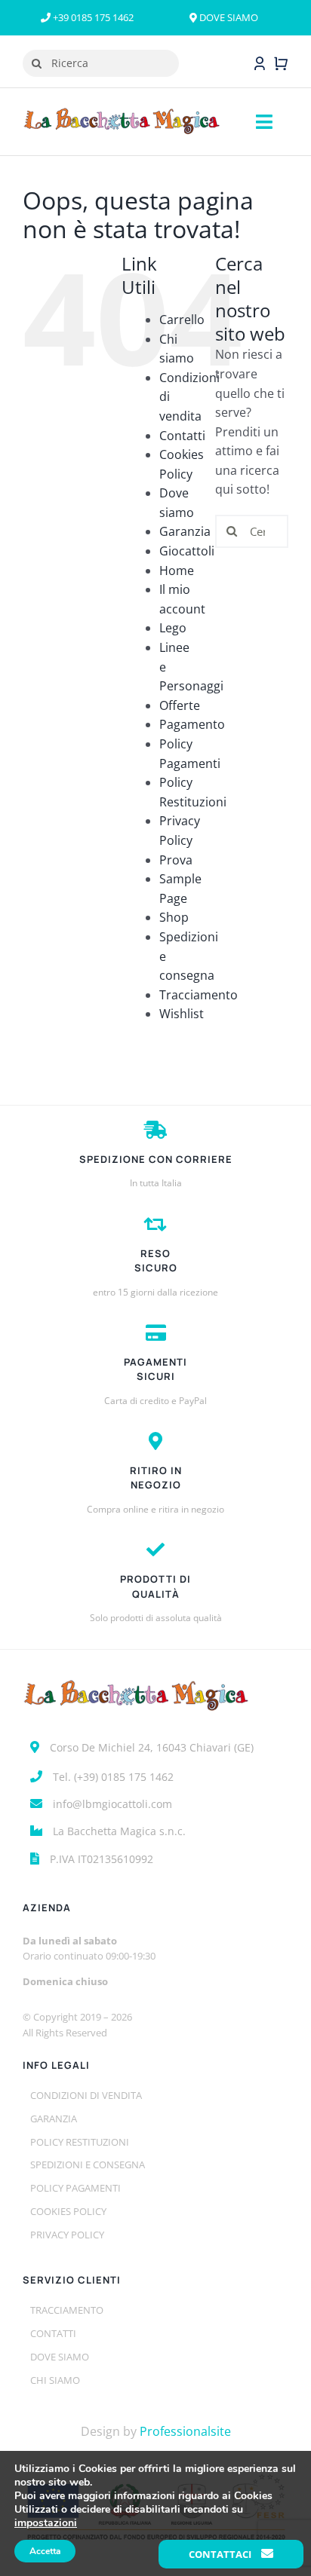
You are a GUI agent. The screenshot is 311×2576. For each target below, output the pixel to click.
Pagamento (192, 724)
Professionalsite (185, 2431)
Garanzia (185, 531)
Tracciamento (199, 995)
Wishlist (182, 1014)
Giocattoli (187, 551)
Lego (173, 628)
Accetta (45, 2551)
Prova (176, 860)
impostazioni (46, 2523)
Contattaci (221, 2554)
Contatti (182, 436)
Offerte (180, 705)
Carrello (182, 320)
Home (177, 571)
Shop (174, 917)
